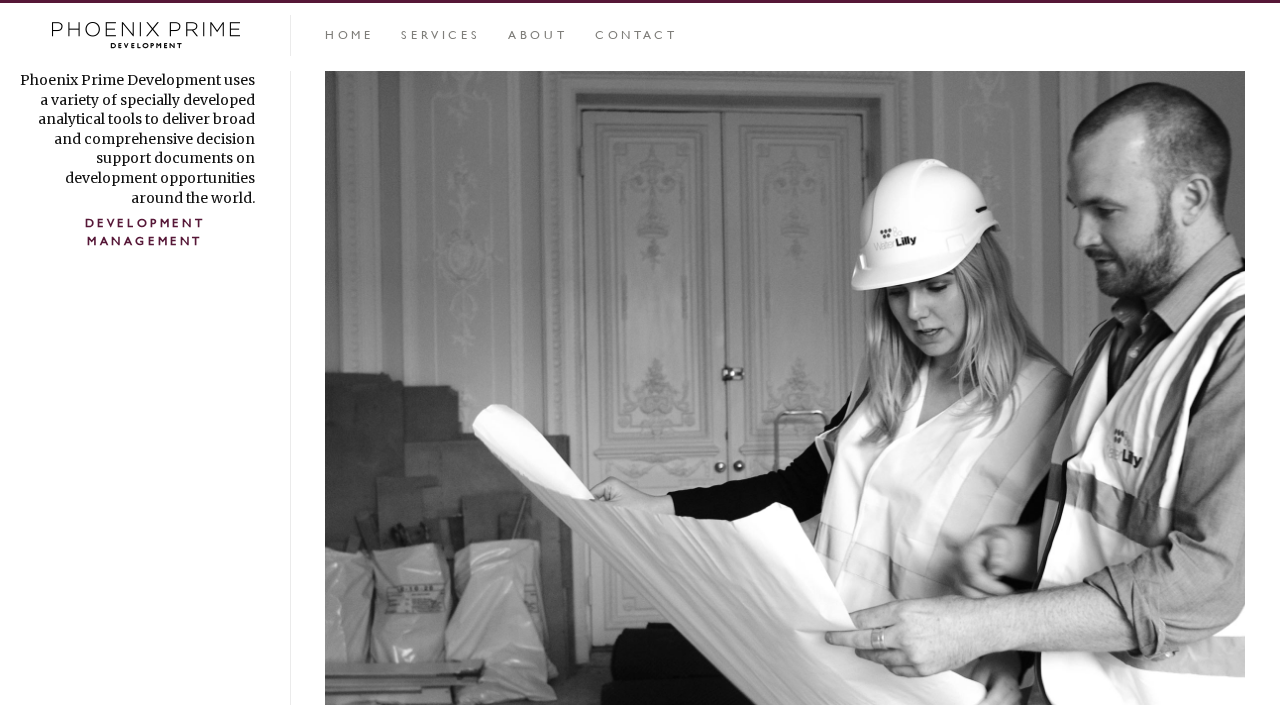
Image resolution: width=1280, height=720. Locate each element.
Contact (636, 34)
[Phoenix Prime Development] (145, 36)
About (537, 34)
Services (440, 34)
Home (349, 34)
